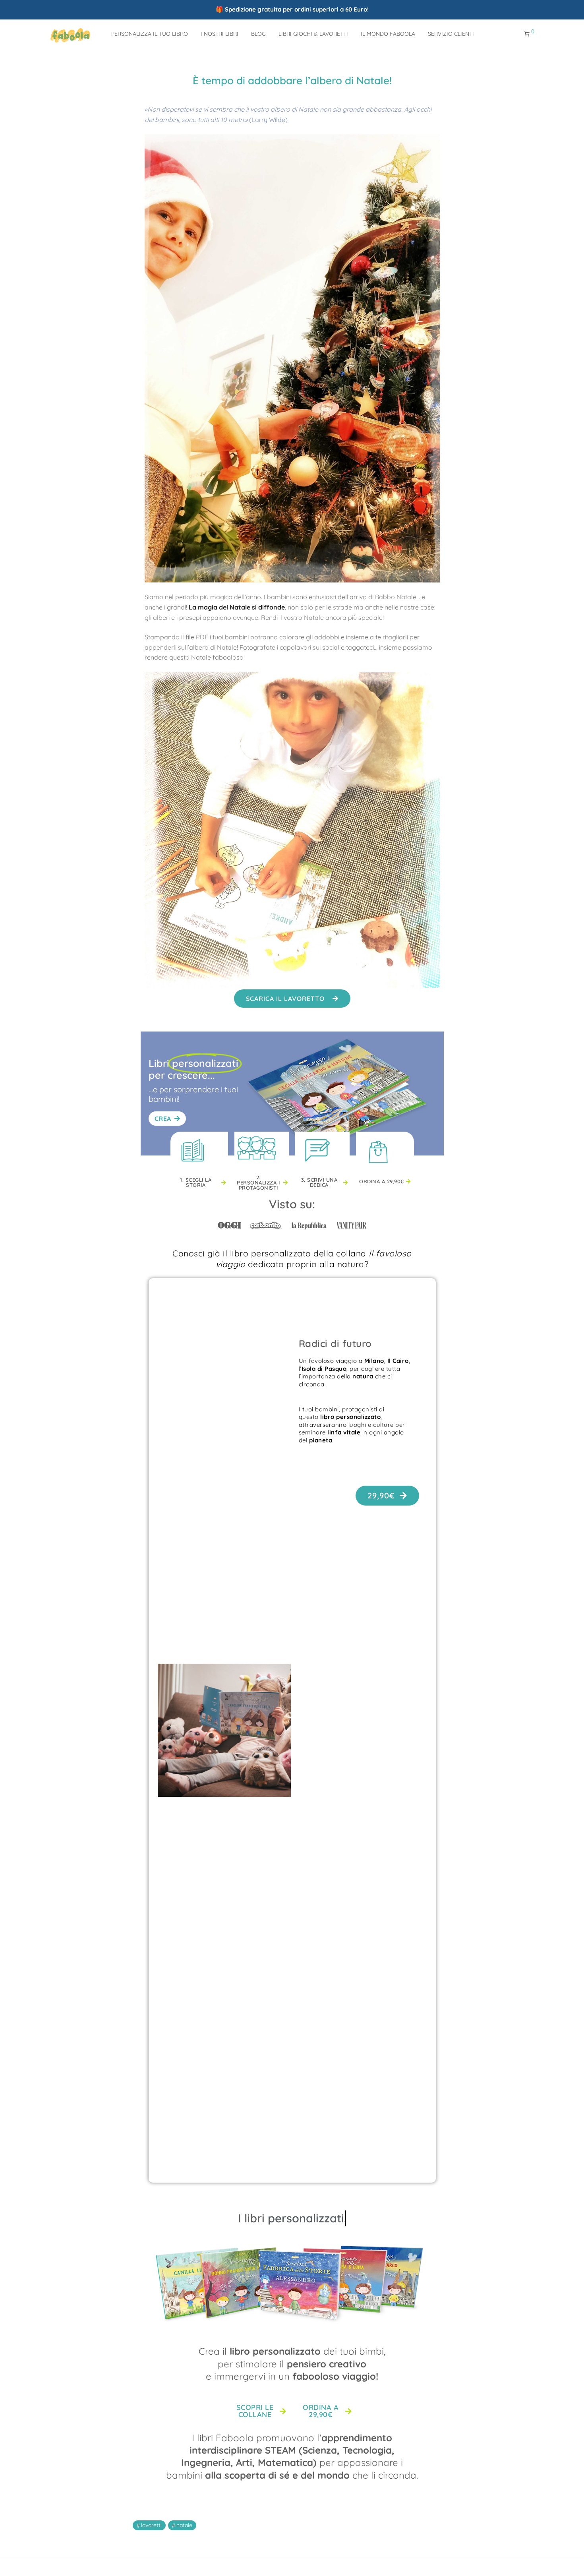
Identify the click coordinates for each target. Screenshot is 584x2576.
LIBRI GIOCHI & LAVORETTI (313, 34)
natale (184, 2525)
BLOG (258, 34)
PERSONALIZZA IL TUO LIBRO (150, 34)
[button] (292, 999)
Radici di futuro (335, 1343)
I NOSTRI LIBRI (219, 34)
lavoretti (151, 2525)
